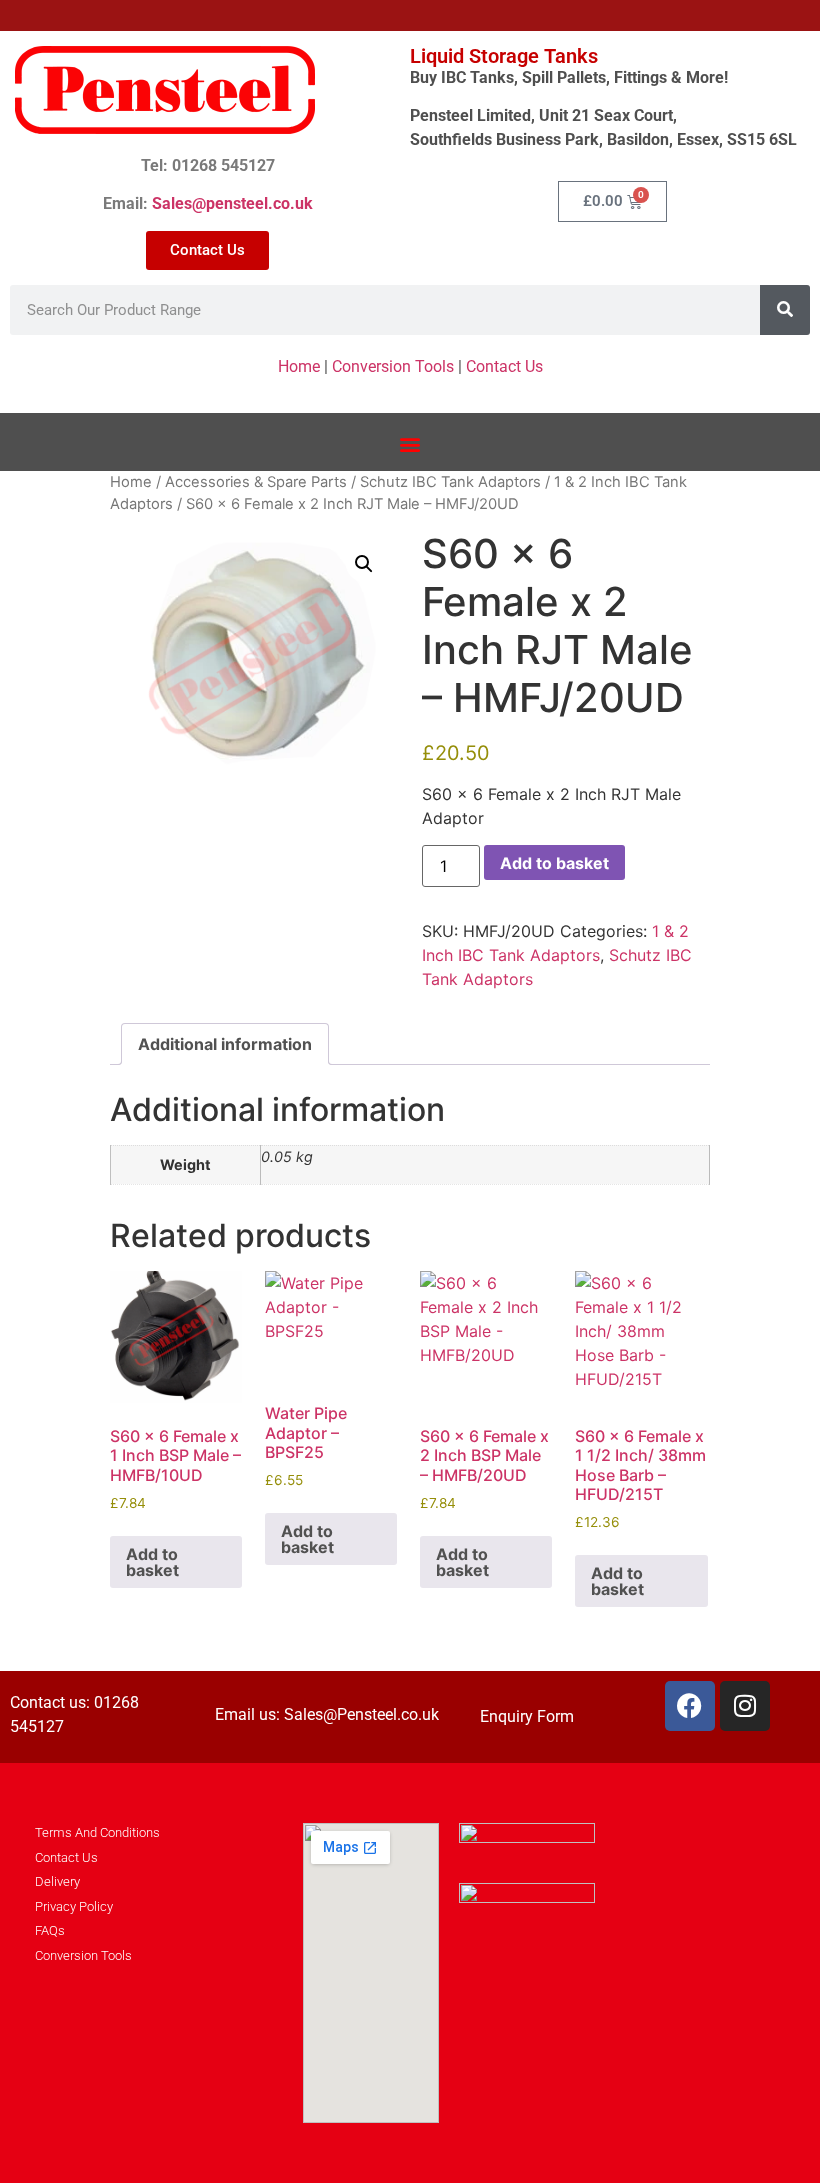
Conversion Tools (393, 366)
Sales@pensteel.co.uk (232, 203)
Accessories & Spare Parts (256, 482)
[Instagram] (745, 1706)
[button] (410, 444)
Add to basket (554, 863)
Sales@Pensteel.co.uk (361, 1714)
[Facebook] (690, 1706)
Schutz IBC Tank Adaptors (450, 482)
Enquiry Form (527, 1716)
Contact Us (504, 366)
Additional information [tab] (225, 1044)
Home (299, 366)
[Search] (785, 310)
